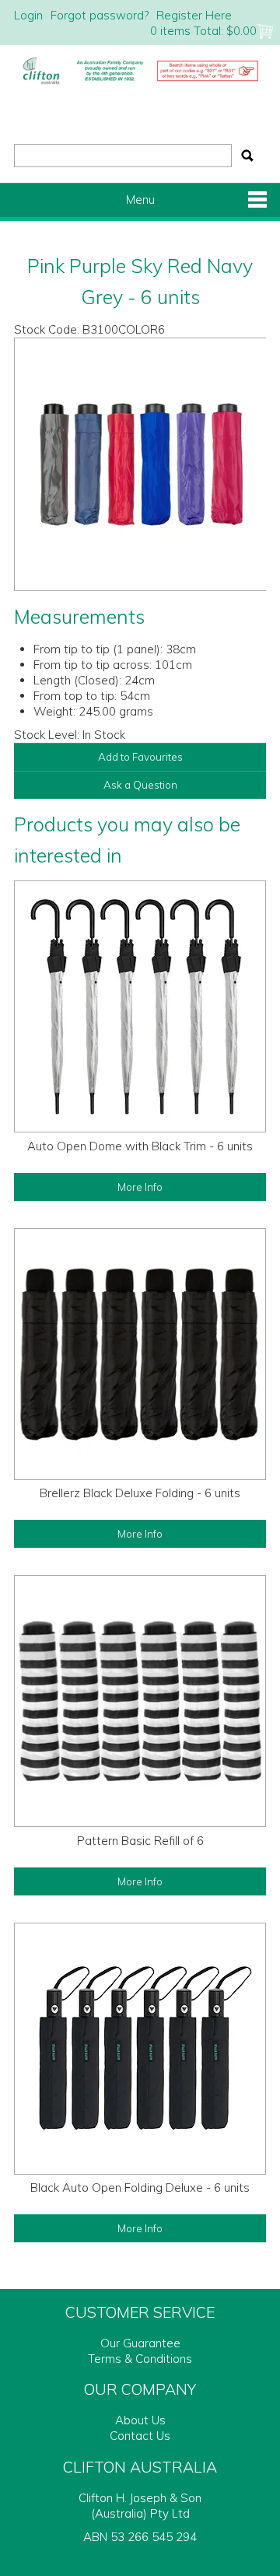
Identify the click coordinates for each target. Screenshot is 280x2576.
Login (28, 15)
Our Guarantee (140, 2343)
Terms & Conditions (140, 2359)
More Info (140, 1186)
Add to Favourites (140, 756)
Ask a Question (140, 784)
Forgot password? (100, 15)
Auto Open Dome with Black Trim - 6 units (140, 1146)
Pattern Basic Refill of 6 (140, 1841)
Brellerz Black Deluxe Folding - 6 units (140, 1493)
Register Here (194, 15)
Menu (140, 199)
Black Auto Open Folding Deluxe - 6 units (140, 2187)
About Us (140, 2420)
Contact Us (140, 2436)
